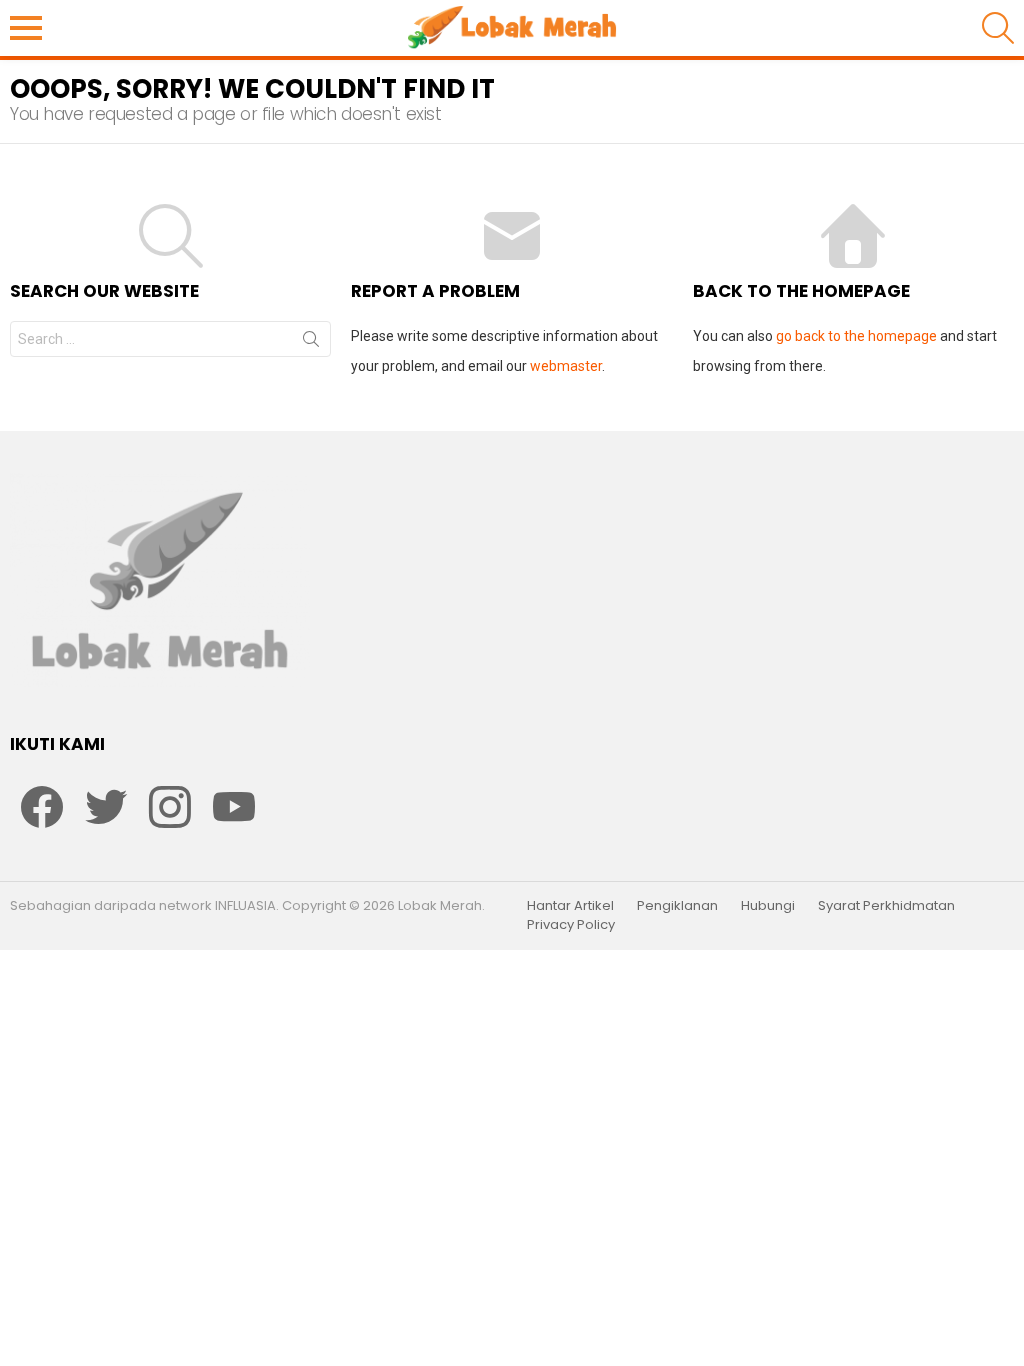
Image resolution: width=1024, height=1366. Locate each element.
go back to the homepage (856, 336)
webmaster (566, 366)
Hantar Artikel (570, 906)
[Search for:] (170, 339)
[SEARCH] (998, 28)
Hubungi (768, 906)
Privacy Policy (571, 925)
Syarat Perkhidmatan (886, 906)
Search (311, 343)
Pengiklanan (677, 906)
